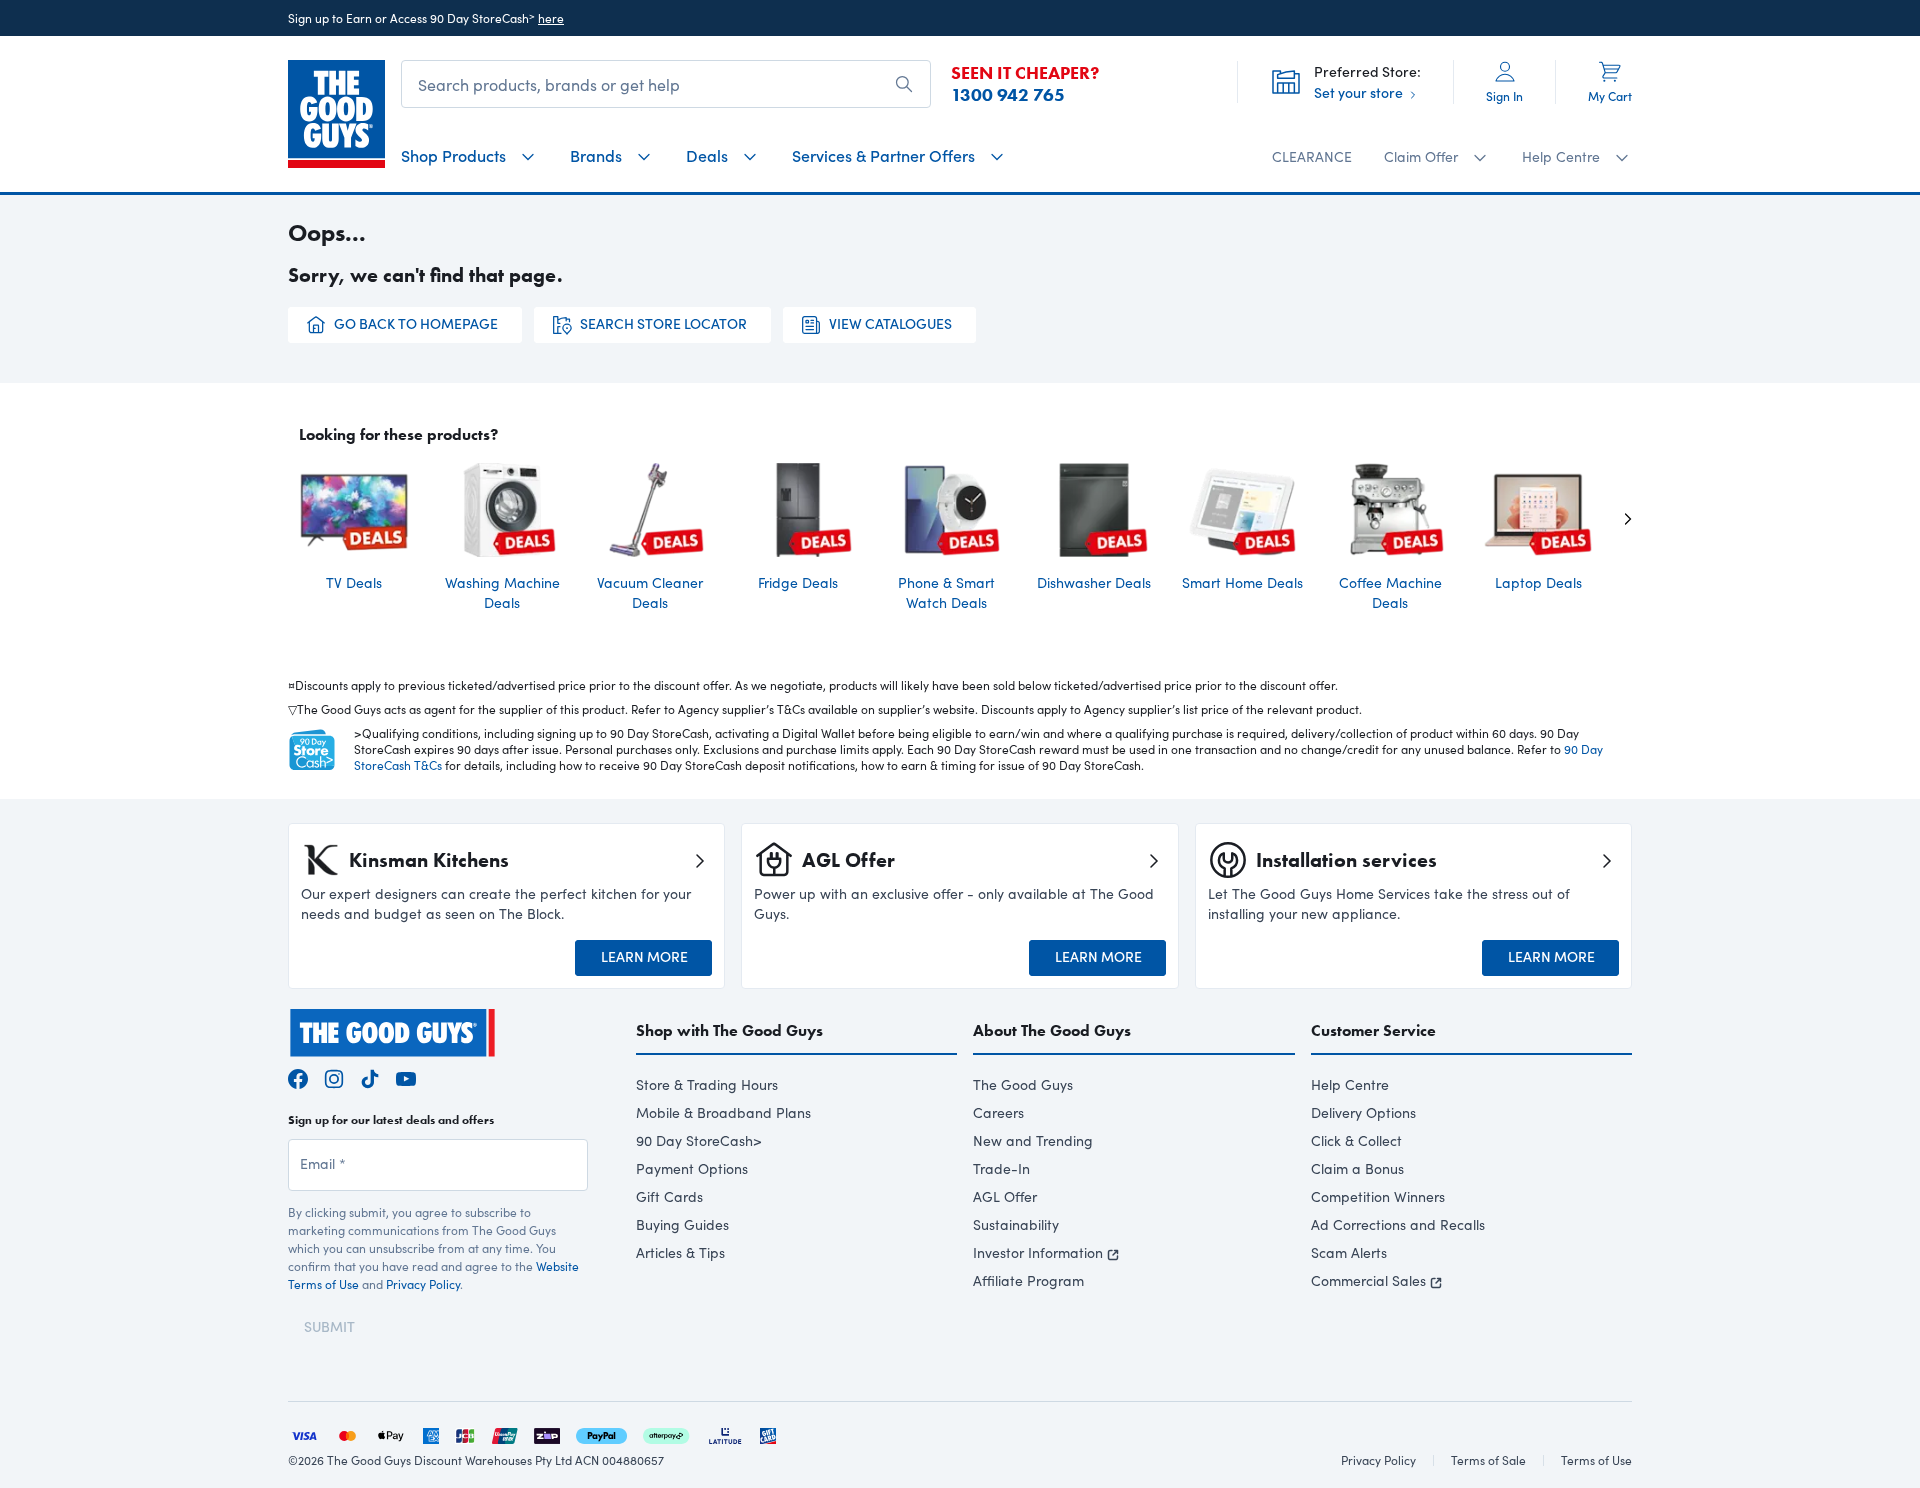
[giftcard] (768, 1433)
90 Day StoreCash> (699, 1140)
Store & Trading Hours (707, 1084)
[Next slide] (1612, 518)
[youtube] (406, 1076)
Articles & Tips (680, 1252)
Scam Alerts (1349, 1252)
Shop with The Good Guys (729, 1030)
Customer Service (1373, 1030)
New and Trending (1033, 1140)
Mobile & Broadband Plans (723, 1112)
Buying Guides (682, 1224)
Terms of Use (1596, 1460)
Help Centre (1350, 1084)
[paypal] (601, 1433)
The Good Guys (1023, 1084)
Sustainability (1016, 1224)
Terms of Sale (1488, 1460)
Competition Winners (1378, 1196)
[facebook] (298, 1076)
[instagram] (334, 1076)
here (551, 18)
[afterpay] (666, 1433)
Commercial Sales (1368, 1280)
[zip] (547, 1433)
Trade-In (1001, 1168)
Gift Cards (669, 1196)
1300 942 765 (1008, 95)
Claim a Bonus (1357, 1168)
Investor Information (1038, 1252)
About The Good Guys (1052, 1030)
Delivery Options (1363, 1112)
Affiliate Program (1028, 1280)
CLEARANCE (1312, 156)
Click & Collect (1356, 1140)
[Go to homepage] (336, 114)
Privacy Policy (423, 1284)
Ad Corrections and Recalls (1398, 1224)
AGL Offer (1005, 1196)
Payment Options (692, 1168)
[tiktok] (370, 1076)
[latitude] (725, 1433)
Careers (998, 1112)
